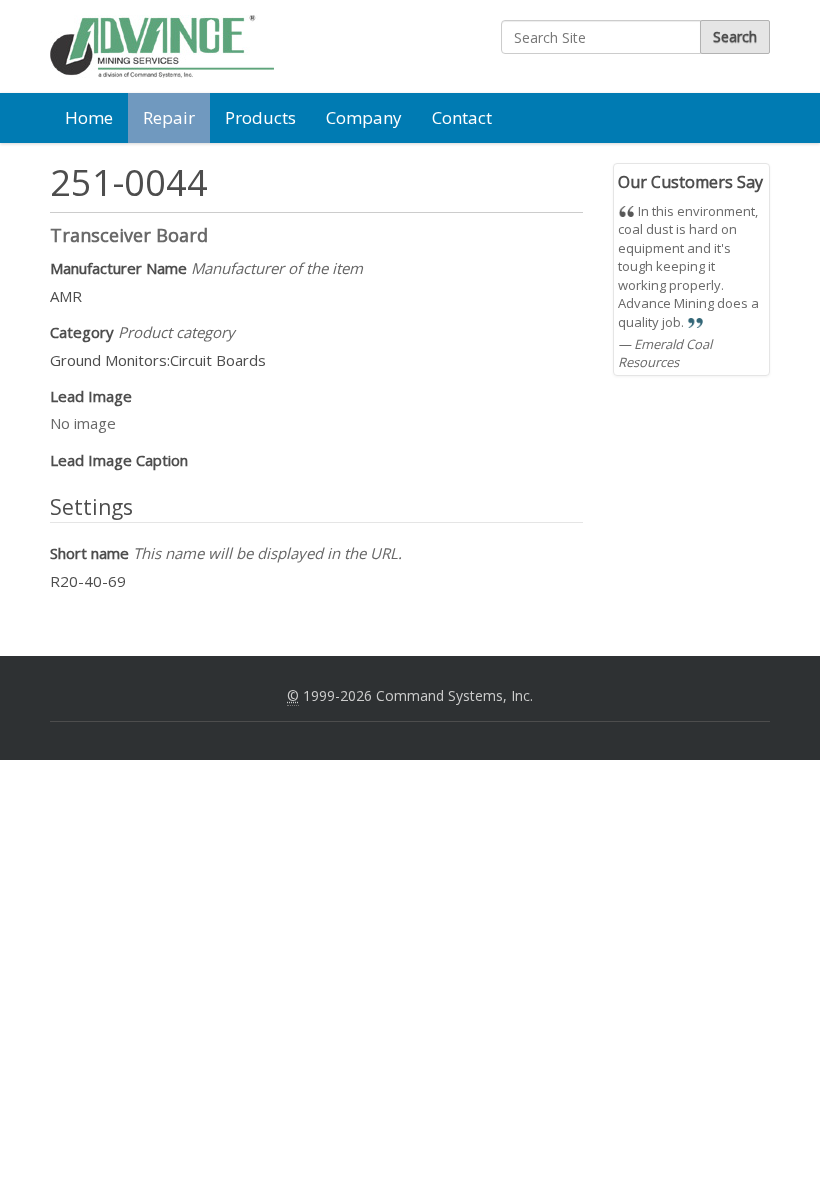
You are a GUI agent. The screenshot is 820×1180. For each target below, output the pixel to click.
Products (260, 117)
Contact (462, 117)
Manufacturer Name (206, 268)
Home (89, 117)
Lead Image (91, 396)
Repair (169, 117)
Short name (226, 553)
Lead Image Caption (119, 460)
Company (364, 117)
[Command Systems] (162, 46)
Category (142, 332)
